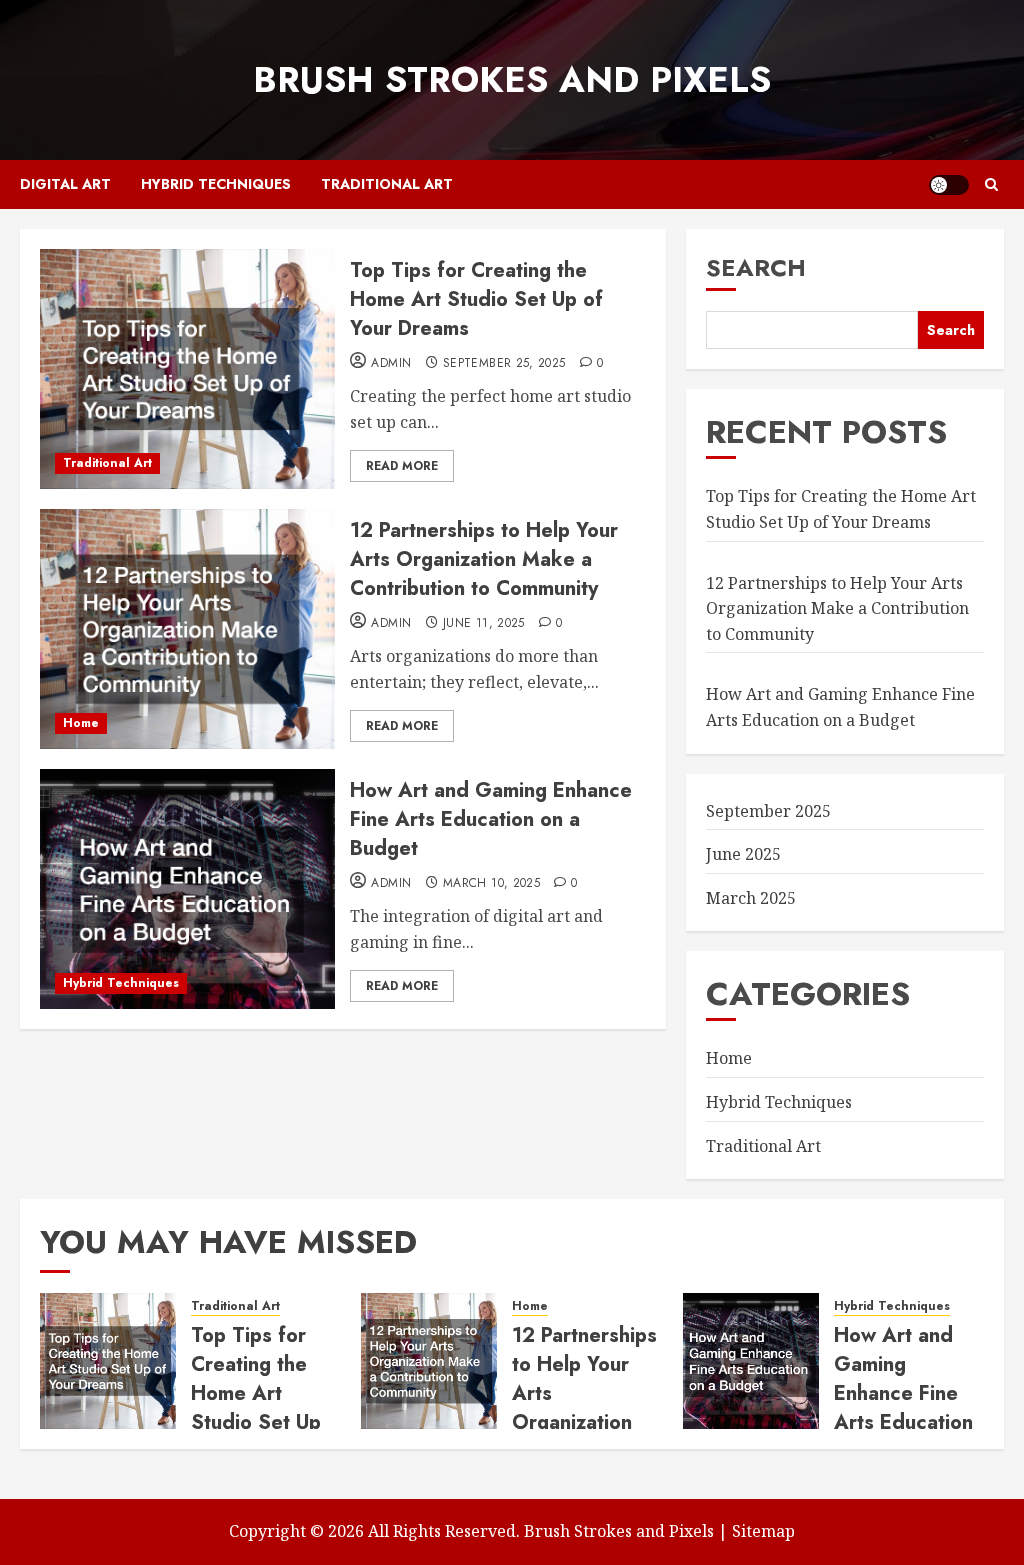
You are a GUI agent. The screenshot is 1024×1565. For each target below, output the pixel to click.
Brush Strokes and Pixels (512, 80)
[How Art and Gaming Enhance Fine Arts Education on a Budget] (187, 889)
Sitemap (763, 1531)
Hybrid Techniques (216, 184)
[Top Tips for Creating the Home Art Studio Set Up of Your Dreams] (187, 369)
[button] (991, 184)
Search (756, 267)
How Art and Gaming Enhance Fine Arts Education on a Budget (491, 819)
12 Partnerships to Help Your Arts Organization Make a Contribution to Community (484, 559)
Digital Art (65, 184)
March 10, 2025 (491, 884)
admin (391, 364)
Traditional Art (387, 184)
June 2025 (743, 854)
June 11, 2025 (484, 624)
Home (81, 723)
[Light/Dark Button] (949, 185)
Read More (402, 466)
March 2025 (751, 898)
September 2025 (768, 811)
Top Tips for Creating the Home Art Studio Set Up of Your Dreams (476, 299)
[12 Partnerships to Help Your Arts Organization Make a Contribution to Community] (187, 629)
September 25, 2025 (504, 364)
